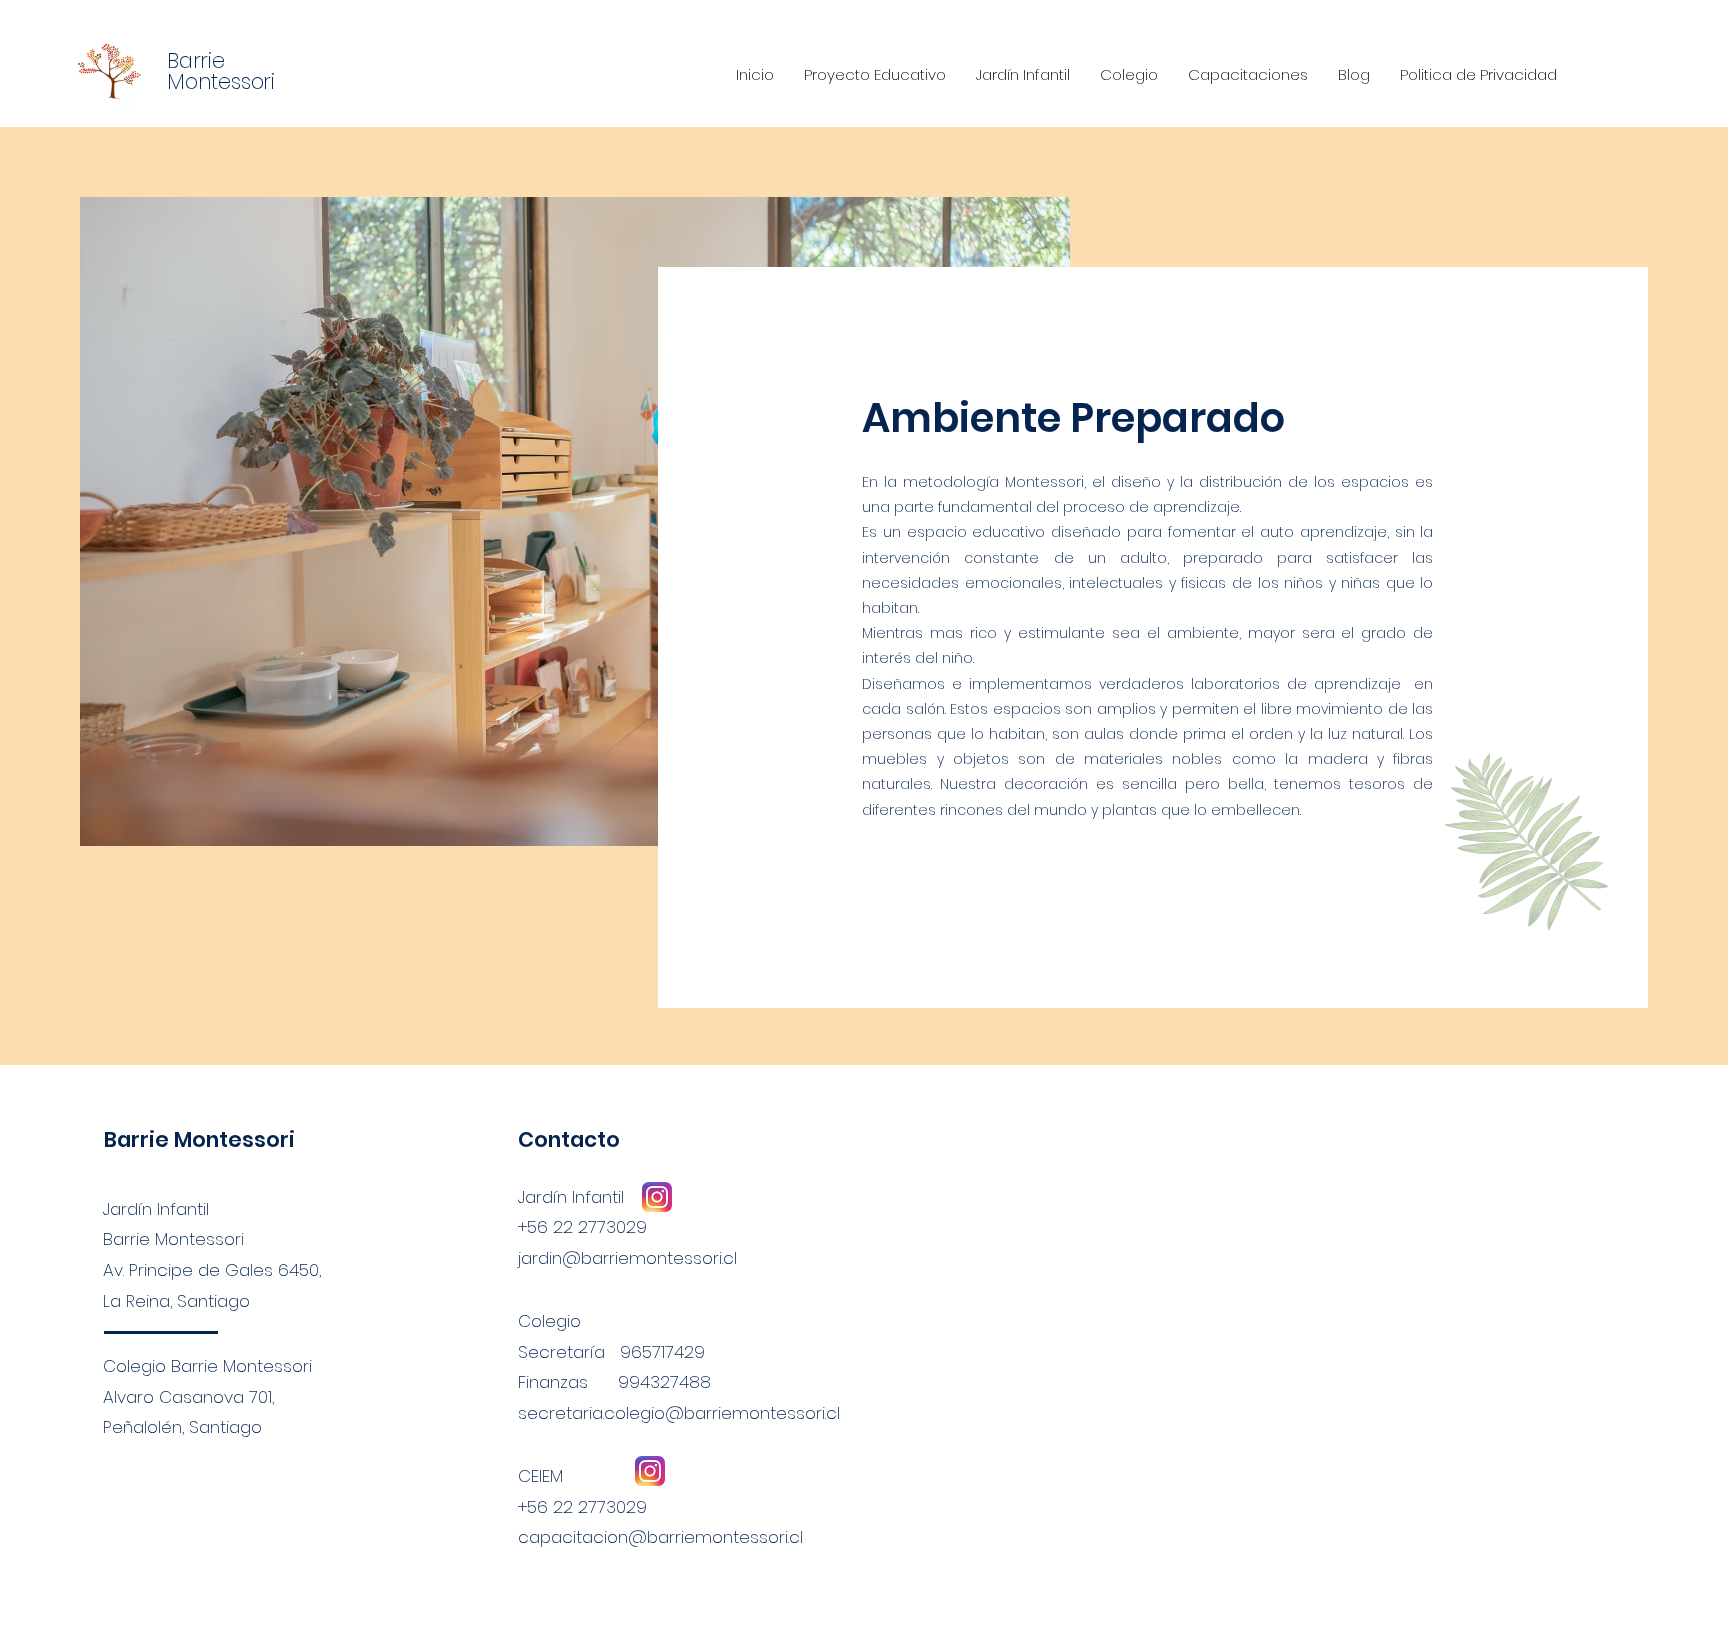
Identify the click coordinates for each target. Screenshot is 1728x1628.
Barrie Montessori (199, 1139)
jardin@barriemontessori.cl (627, 1258)
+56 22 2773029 (582, 1507)
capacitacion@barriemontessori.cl (660, 1537)
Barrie (196, 60)
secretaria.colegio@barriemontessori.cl (679, 1413)
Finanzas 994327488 (614, 1382)
